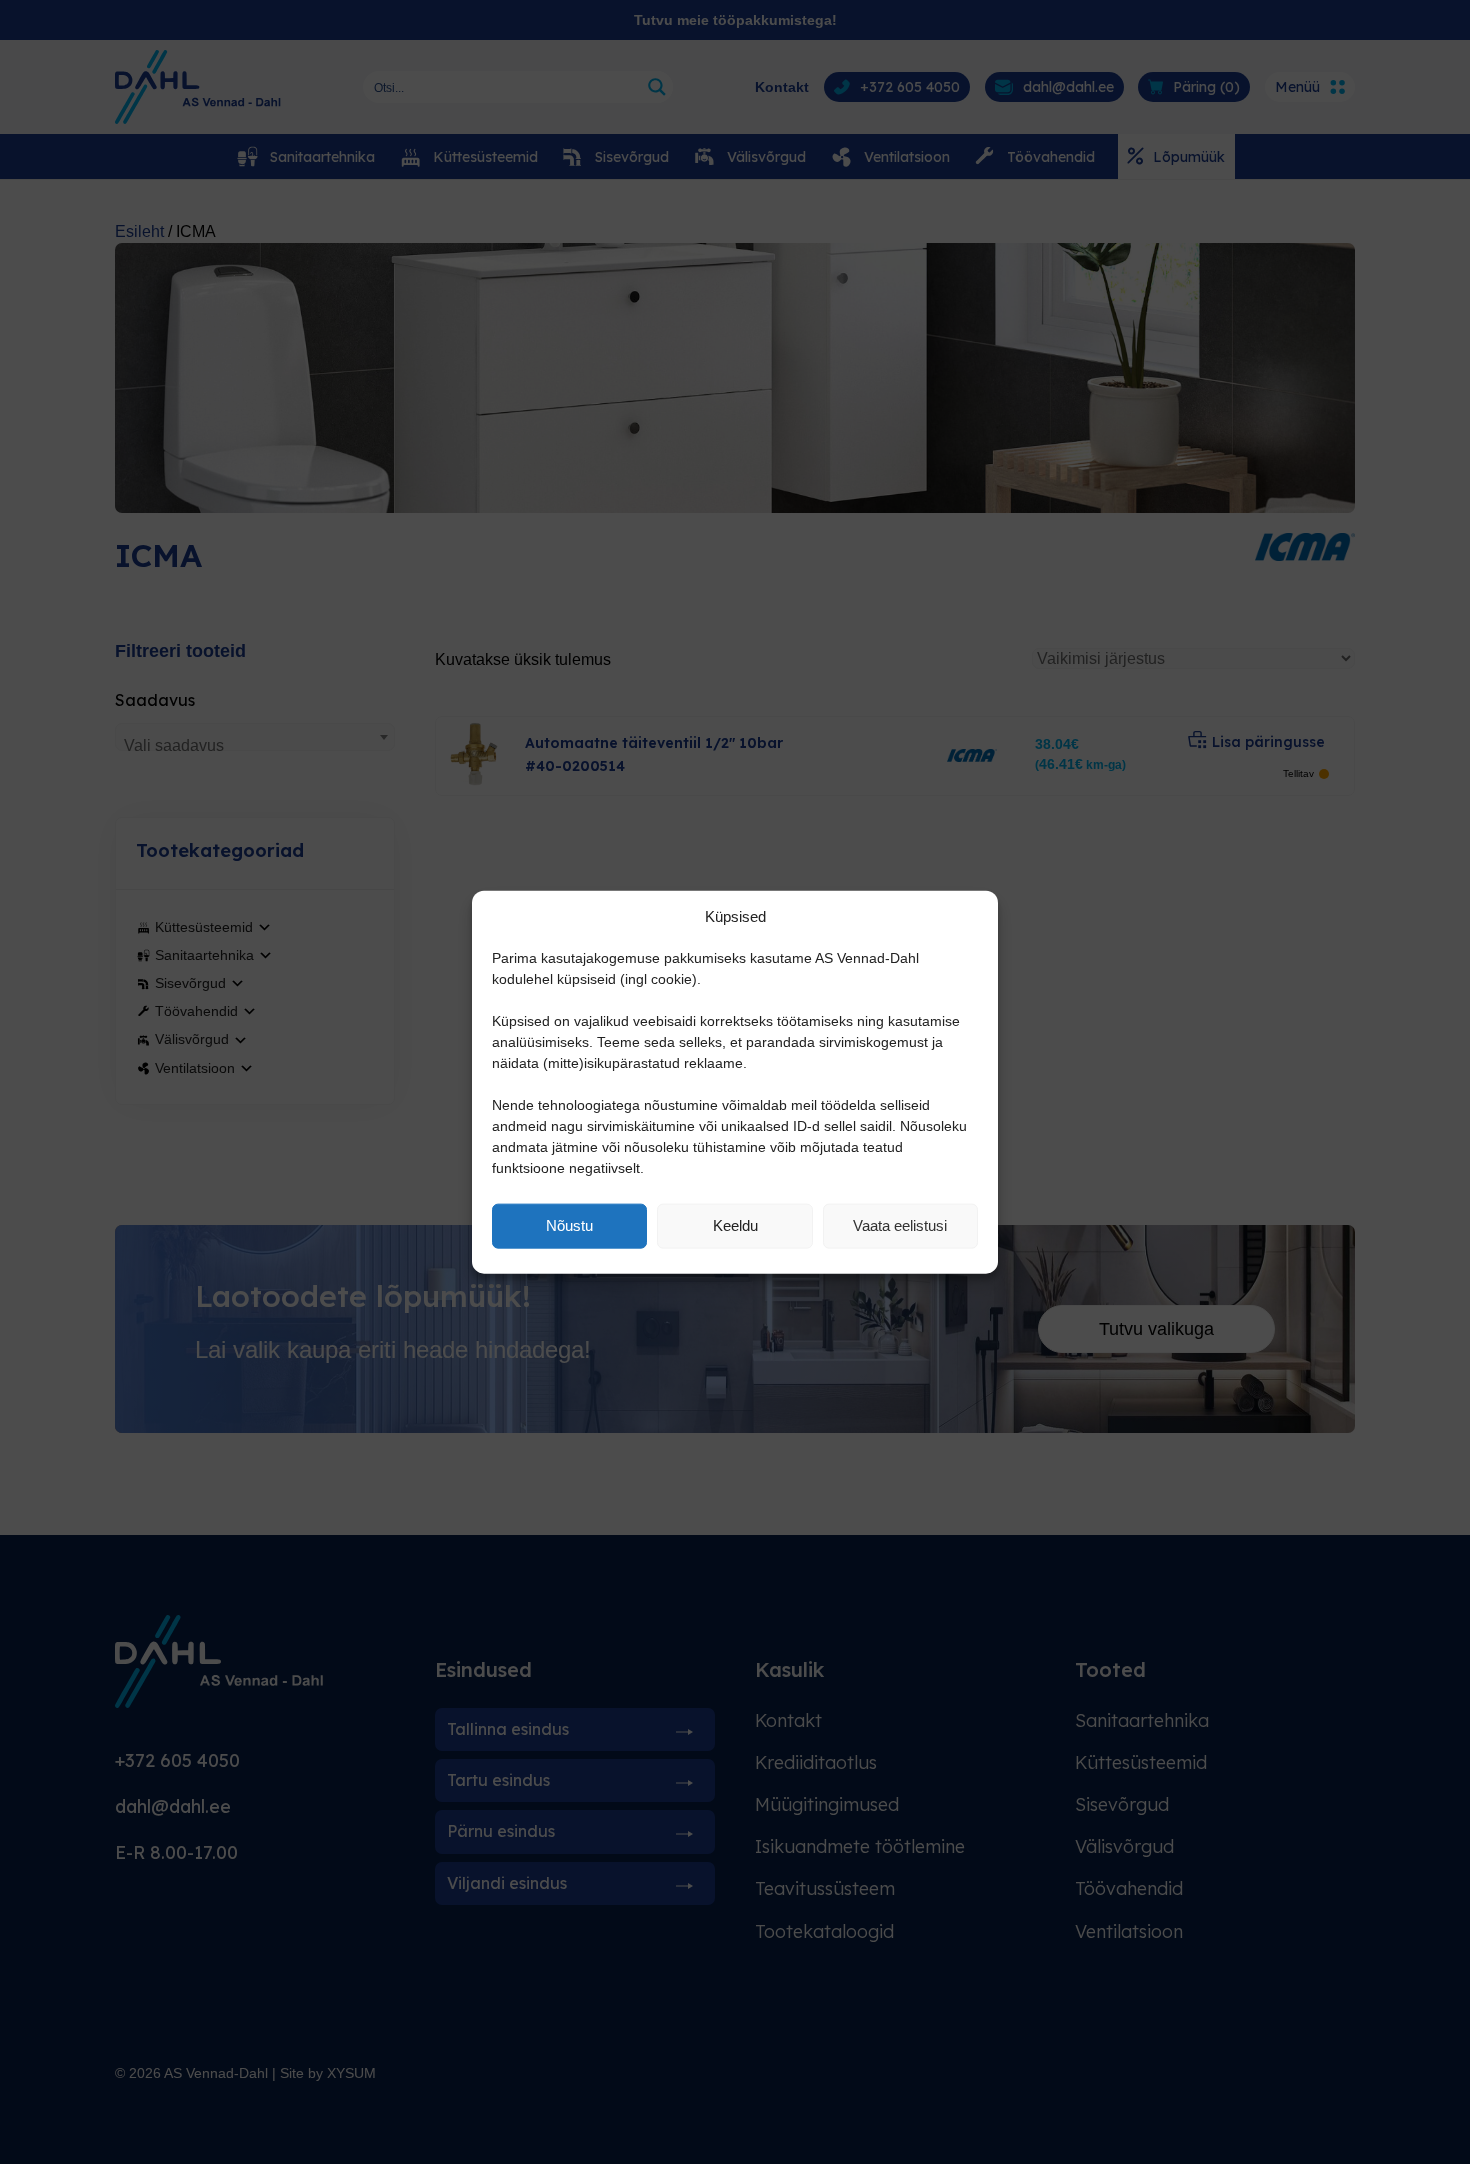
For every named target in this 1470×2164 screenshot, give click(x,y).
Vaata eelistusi (900, 1225)
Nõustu (569, 1225)
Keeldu (735, 1225)
